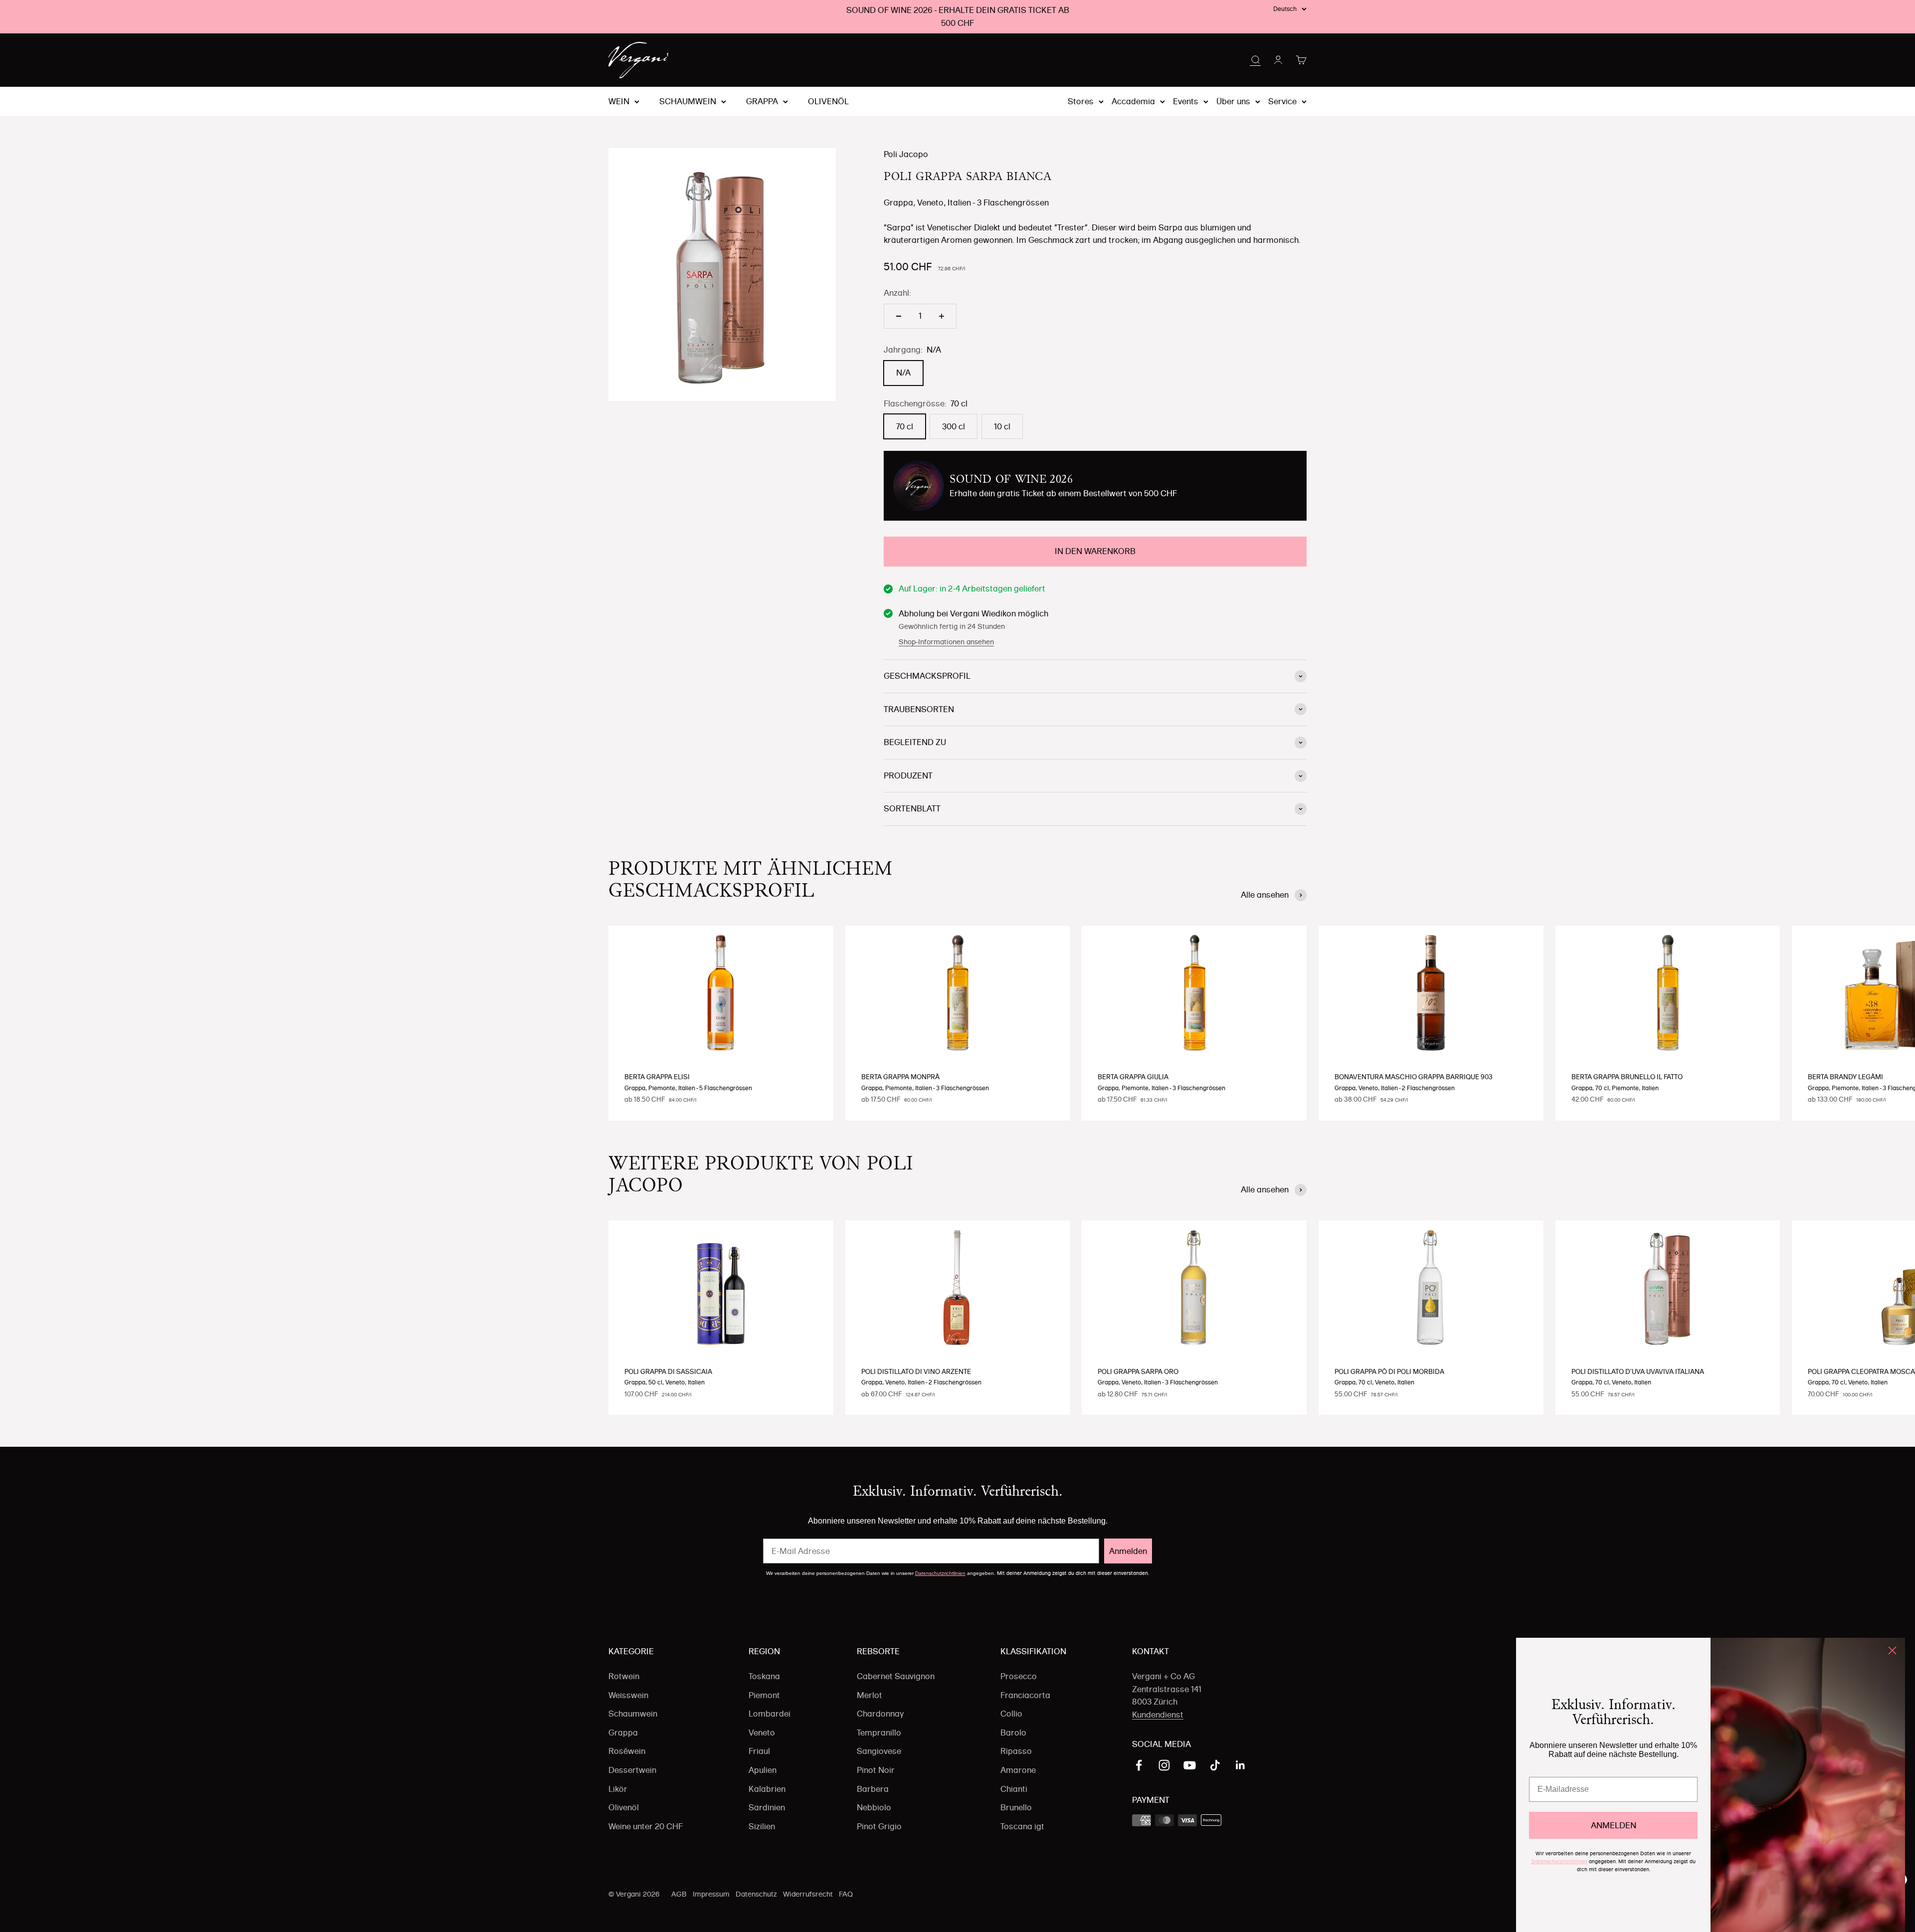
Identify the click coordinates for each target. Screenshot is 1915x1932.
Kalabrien (767, 1789)
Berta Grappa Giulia (1133, 1077)
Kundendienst (1158, 1715)
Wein (619, 102)
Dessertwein (632, 1770)
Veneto (762, 1733)
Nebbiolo (874, 1807)
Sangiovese (879, 1751)
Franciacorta (1025, 1695)
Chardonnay (880, 1714)
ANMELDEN (1614, 1825)
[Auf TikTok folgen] (1215, 1765)
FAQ (846, 1894)
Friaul (759, 1751)
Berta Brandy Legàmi (1845, 1077)
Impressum (711, 1894)
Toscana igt (1022, 1826)
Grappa (762, 102)
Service (1282, 101)
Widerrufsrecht (808, 1894)
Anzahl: (897, 293)
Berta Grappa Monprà (900, 1077)
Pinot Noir (876, 1770)
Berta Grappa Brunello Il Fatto (1627, 1077)
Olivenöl (828, 102)
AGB (679, 1894)
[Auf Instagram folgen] (1164, 1765)
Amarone (1018, 1770)
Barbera (873, 1789)
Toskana (764, 1676)
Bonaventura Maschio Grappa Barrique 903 (1414, 1077)
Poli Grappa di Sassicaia (668, 1371)
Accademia (1133, 101)
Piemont (764, 1695)
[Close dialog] (1892, 1650)
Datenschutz (756, 1894)
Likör (618, 1789)
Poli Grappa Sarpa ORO (1138, 1371)
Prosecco (1019, 1676)
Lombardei (769, 1714)
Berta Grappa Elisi (657, 1077)
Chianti (1014, 1789)
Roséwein (627, 1751)
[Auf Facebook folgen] (1139, 1765)
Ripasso (1016, 1751)
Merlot (869, 1695)
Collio (1011, 1714)
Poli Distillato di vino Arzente (916, 1371)
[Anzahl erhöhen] (942, 316)
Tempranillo (879, 1733)
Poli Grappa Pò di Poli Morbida (1389, 1371)
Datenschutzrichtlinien (940, 1573)
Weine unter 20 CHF (646, 1826)
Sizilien (762, 1826)
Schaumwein (688, 102)
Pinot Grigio (879, 1826)
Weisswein (628, 1695)
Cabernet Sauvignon (896, 1676)
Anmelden (1128, 1551)
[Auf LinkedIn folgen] (1241, 1765)
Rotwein (624, 1676)
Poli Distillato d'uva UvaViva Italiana (1638, 1371)
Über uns (1233, 101)
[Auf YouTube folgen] (1190, 1765)
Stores (1081, 101)
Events (1186, 101)
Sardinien (767, 1807)
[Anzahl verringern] (899, 316)
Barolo (1013, 1733)
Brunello (1016, 1807)
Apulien (763, 1770)
